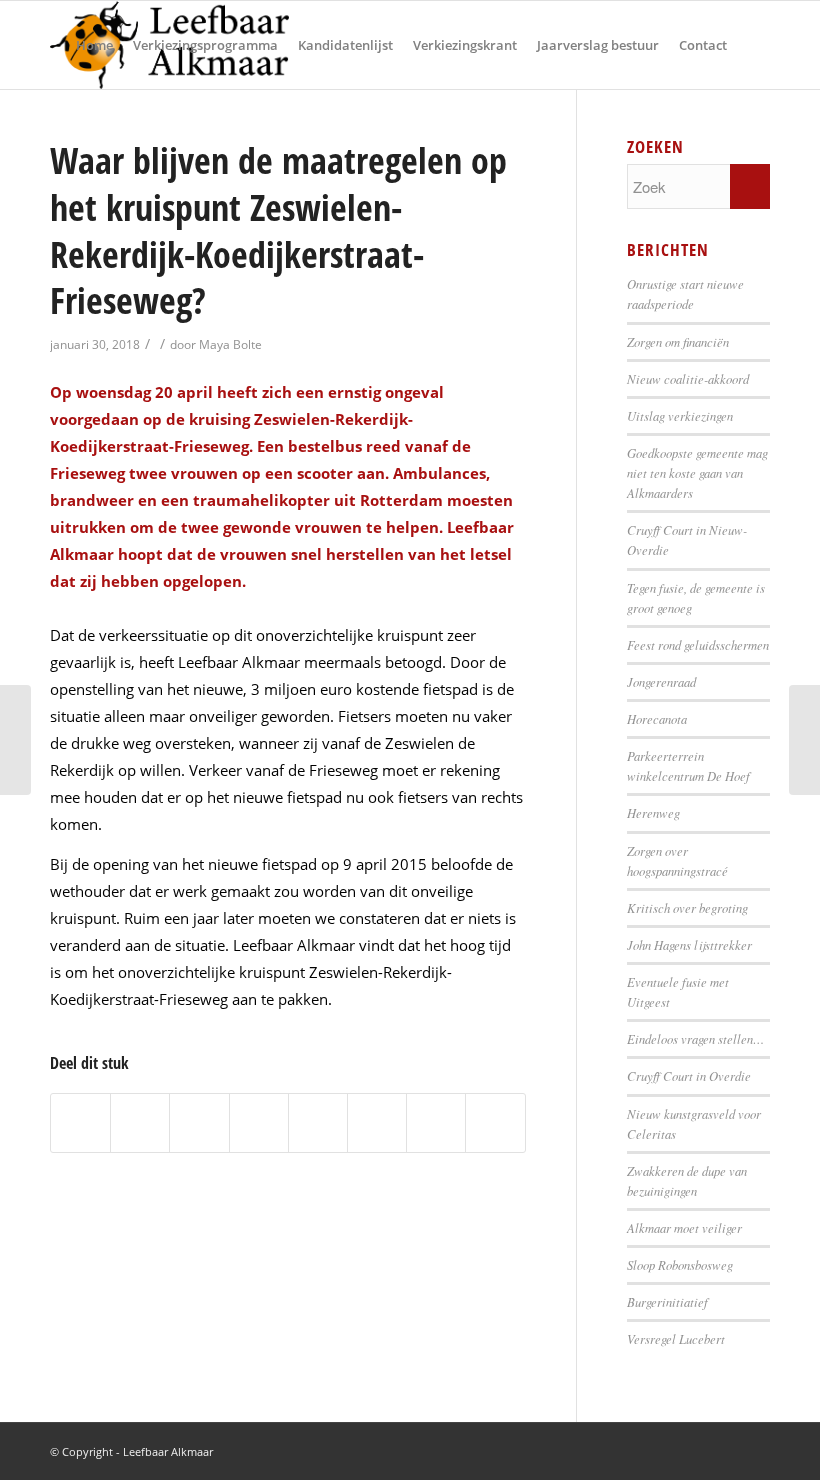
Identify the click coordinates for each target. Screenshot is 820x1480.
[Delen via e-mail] (495, 1123)
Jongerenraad (661, 681)
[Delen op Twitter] (140, 1123)
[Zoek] (753, 45)
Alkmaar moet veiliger (684, 1227)
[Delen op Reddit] (436, 1123)
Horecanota (657, 718)
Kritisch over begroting (687, 907)
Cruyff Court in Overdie (689, 1075)
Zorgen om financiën (678, 341)
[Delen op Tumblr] (318, 1123)
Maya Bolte (230, 344)
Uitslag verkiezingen (680, 415)
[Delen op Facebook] (80, 1123)
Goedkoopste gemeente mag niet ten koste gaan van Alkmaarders (697, 472)
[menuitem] (94, 45)
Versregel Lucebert (676, 1338)
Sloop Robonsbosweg (680, 1264)
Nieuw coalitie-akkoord (688, 378)
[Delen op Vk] (377, 1123)
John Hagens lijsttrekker (689, 944)
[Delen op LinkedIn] (259, 1123)
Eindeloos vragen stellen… (695, 1038)
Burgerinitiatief (667, 1301)
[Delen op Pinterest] (199, 1123)
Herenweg (653, 812)
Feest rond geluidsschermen (698, 644)
